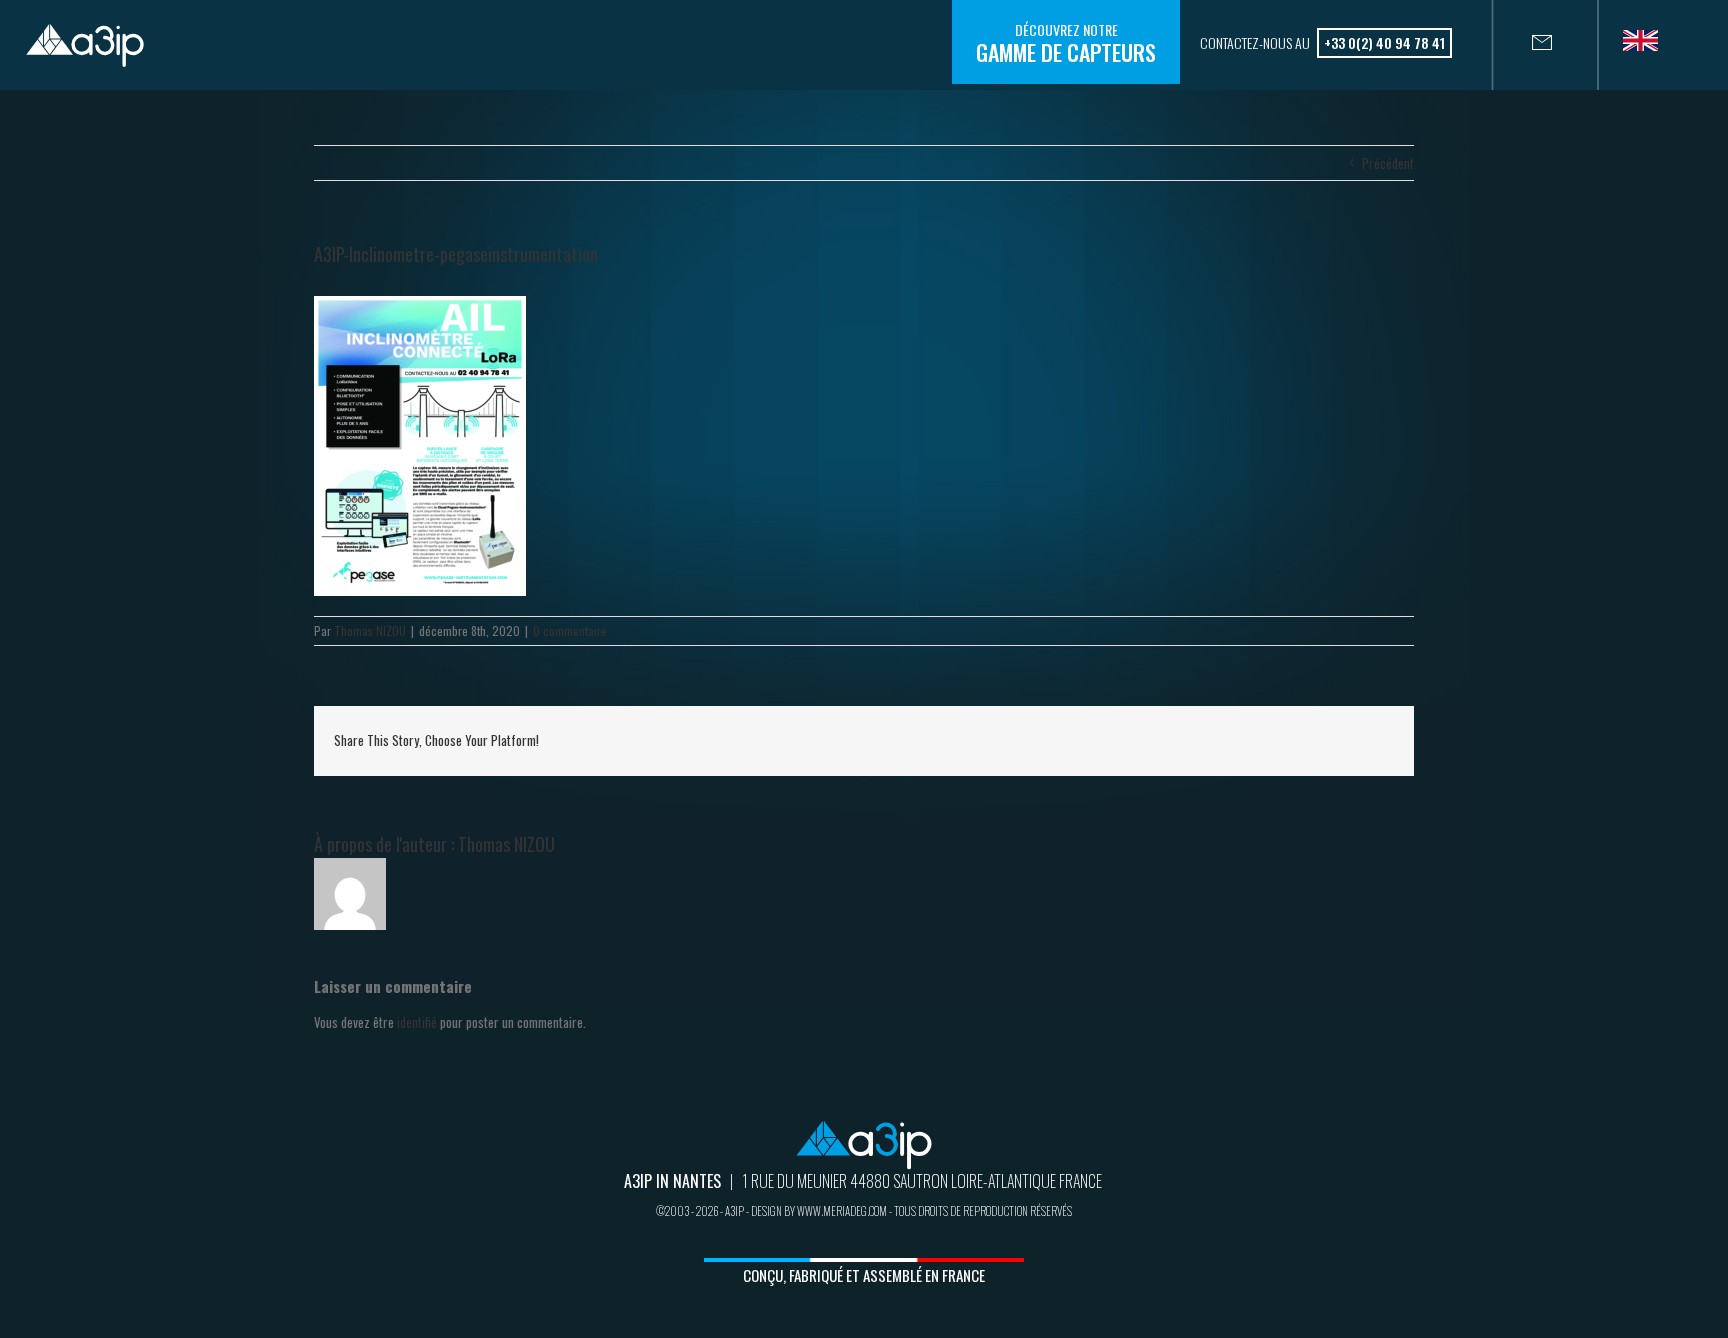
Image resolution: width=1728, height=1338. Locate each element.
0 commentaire (570, 630)
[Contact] (1522, 45)
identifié (417, 1022)
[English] (1648, 47)
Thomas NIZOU (370, 630)
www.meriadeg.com (842, 1211)
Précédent (1388, 163)
